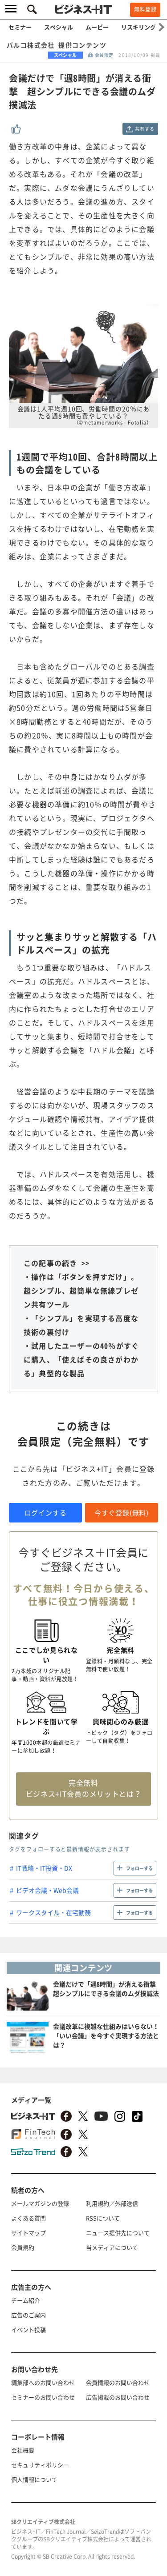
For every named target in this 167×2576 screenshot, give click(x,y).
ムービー (97, 27)
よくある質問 (29, 2218)
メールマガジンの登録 (40, 2203)
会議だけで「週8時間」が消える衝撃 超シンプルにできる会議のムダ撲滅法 (108, 1989)
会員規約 (23, 2247)
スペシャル (59, 27)
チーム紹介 (26, 2300)
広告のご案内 (29, 2315)
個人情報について (34, 2479)
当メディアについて (112, 2247)
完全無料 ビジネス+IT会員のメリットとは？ (84, 1788)
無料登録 (145, 9)
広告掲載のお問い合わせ (118, 2397)
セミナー (20, 27)
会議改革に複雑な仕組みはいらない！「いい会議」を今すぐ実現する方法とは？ (106, 2035)
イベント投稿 (29, 2330)
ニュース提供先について (118, 2233)
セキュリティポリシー (40, 2465)
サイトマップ (29, 2233)
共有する (145, 129)
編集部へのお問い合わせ (43, 2382)
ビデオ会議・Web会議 (47, 1890)
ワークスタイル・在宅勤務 (53, 1912)
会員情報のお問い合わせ (118, 2382)
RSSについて (103, 2218)
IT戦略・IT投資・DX (44, 1868)
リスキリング (138, 27)
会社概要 (23, 2450)
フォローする (139, 1868)
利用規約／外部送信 (112, 2203)
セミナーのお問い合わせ (43, 2397)
